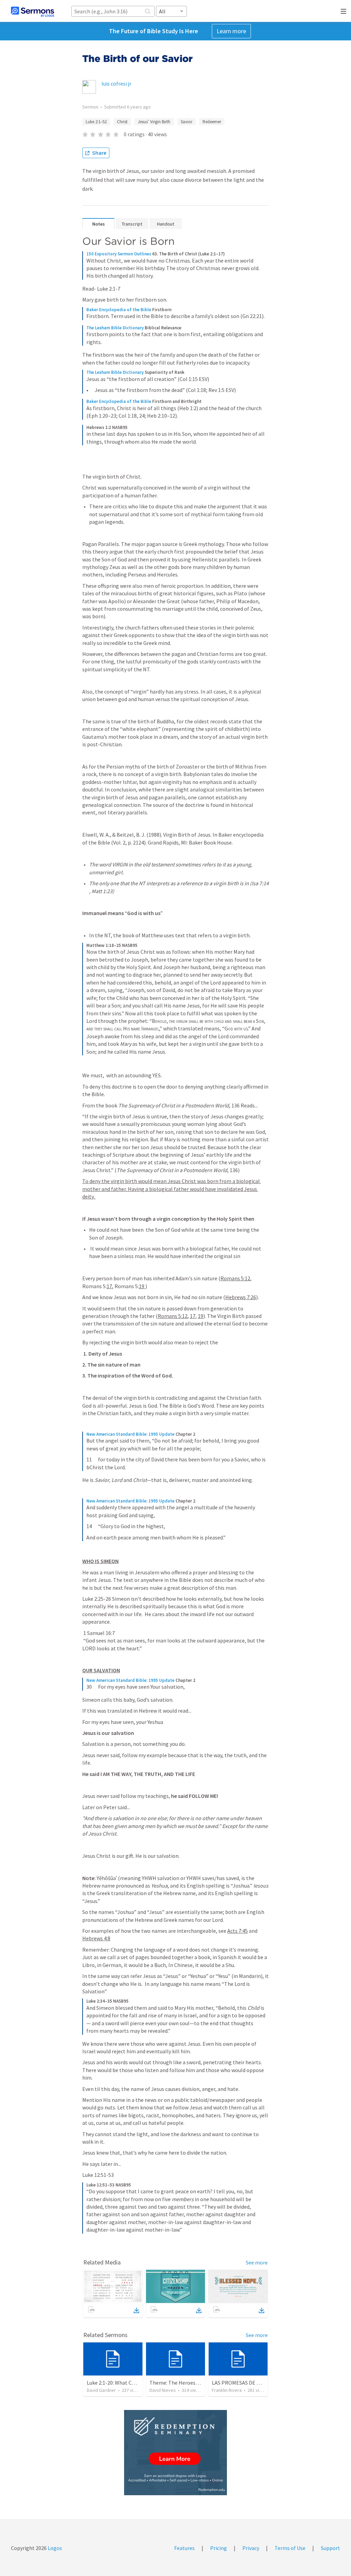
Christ (122, 122)
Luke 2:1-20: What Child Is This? (123, 2383)
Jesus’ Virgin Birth (154, 122)
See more (257, 2262)
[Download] (136, 2310)
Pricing (219, 2548)
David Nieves (163, 2390)
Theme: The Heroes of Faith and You (191, 2383)
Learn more (231, 31)
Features (184, 2548)
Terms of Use (290, 2548)
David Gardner (101, 2390)
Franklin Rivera (227, 2390)
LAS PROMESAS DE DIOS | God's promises (260, 2383)
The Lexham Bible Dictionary (115, 328)
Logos (54, 2548)
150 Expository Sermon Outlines (119, 254)
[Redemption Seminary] (175, 2453)
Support (330, 2548)
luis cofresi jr (116, 84)
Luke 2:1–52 (96, 122)
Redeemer (212, 122)
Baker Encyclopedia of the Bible (119, 310)
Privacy (251, 2548)
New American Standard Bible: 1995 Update (130, 1434)
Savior (186, 122)
